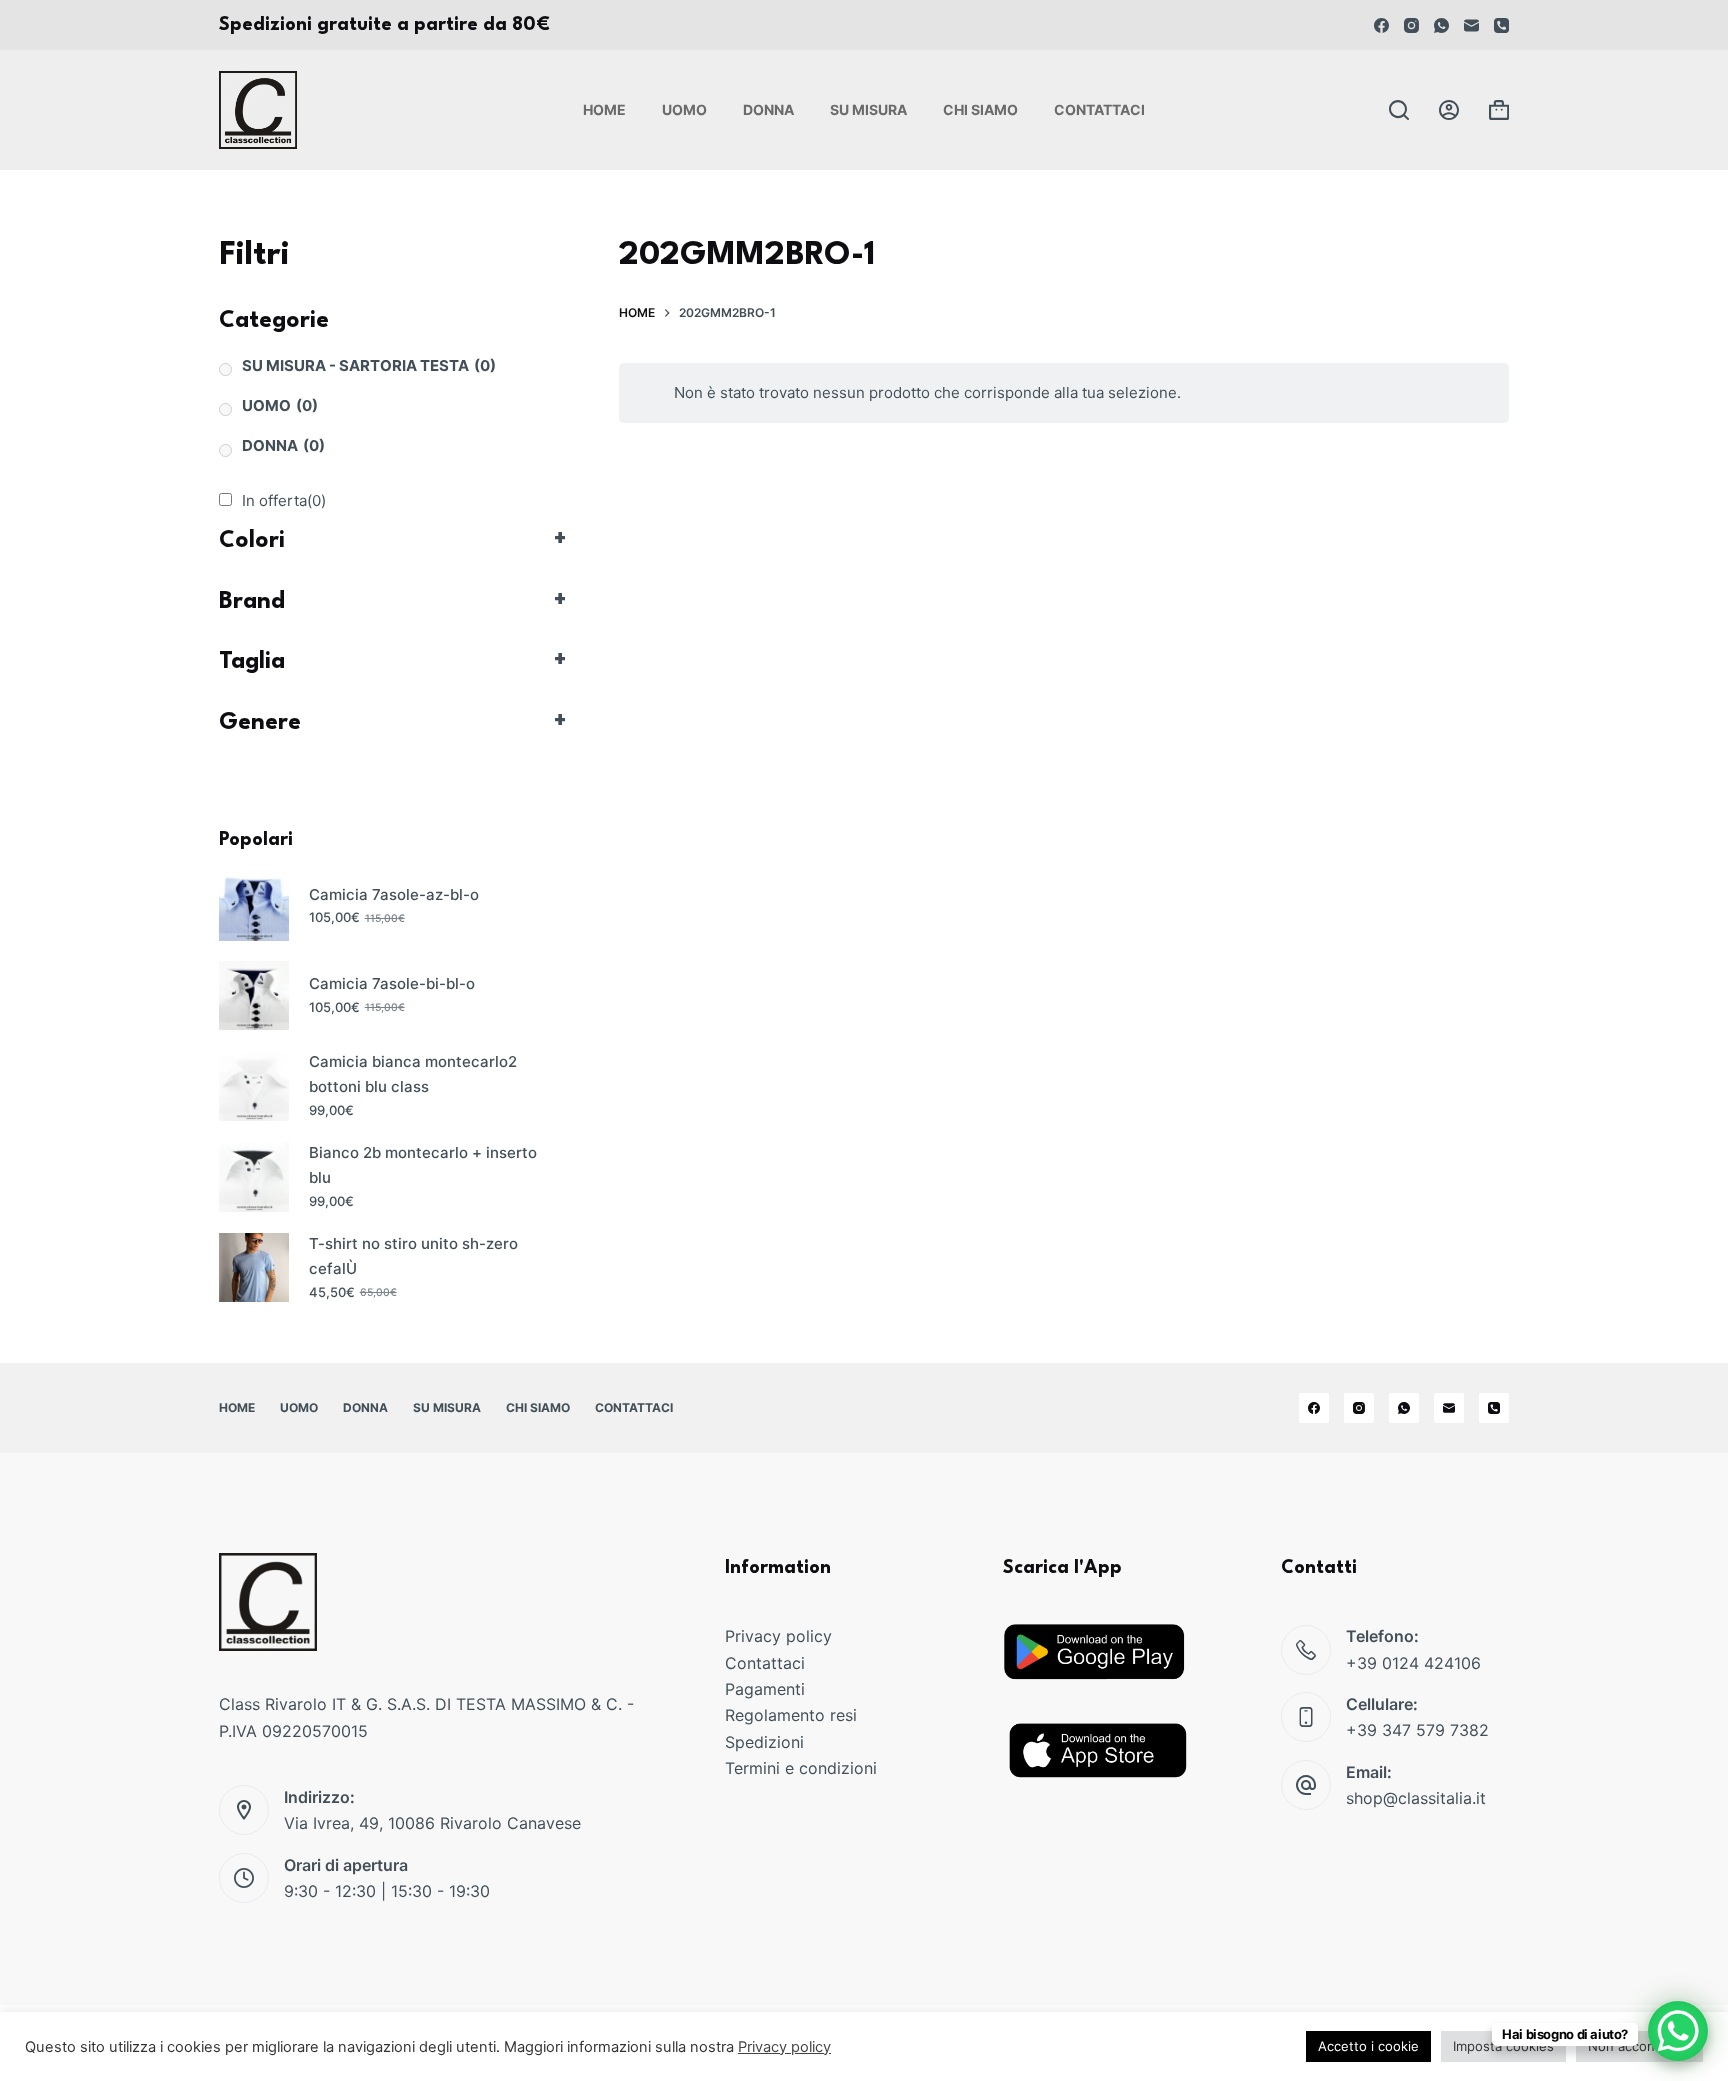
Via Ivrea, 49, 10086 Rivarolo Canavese (432, 1823)
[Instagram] (1411, 25)
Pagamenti (765, 1689)
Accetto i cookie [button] (1368, 2046)
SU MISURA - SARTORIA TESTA (369, 365)
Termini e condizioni (801, 1768)
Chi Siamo (980, 109)
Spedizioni (764, 1742)
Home (604, 109)
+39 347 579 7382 (1417, 1730)
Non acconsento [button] (1639, 2046)
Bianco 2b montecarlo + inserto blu (423, 1165)
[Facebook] (1381, 25)
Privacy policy (778, 1636)
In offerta (284, 500)
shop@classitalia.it (1416, 1798)
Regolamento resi (791, 1715)
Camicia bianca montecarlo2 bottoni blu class (413, 1074)
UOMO (280, 405)
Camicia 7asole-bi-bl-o (392, 983)
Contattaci (1099, 109)
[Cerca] (1399, 110)
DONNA (283, 445)
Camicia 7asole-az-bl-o (394, 894)
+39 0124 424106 (1413, 1663)
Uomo (684, 109)
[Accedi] (1449, 110)
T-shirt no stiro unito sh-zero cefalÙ (413, 1256)
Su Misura (868, 109)
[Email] (1471, 25)
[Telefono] (1501, 25)
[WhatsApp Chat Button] (1678, 2031)
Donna (768, 109)
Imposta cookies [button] (1503, 2046)
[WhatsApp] (1441, 25)
